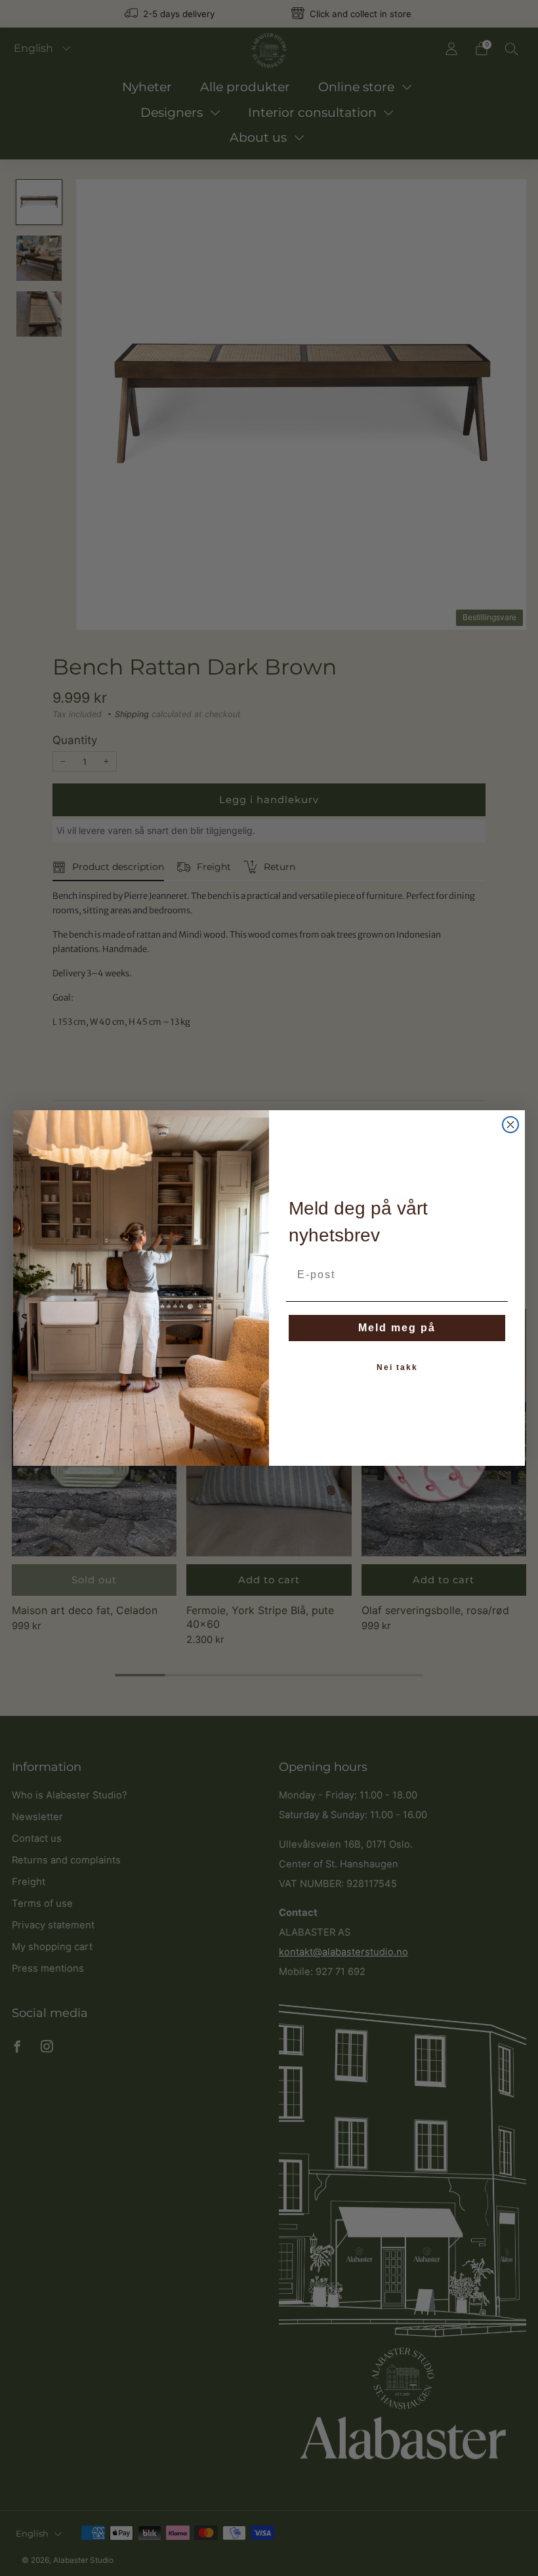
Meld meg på (397, 1328)
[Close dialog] (510, 1125)
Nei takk (397, 1367)
